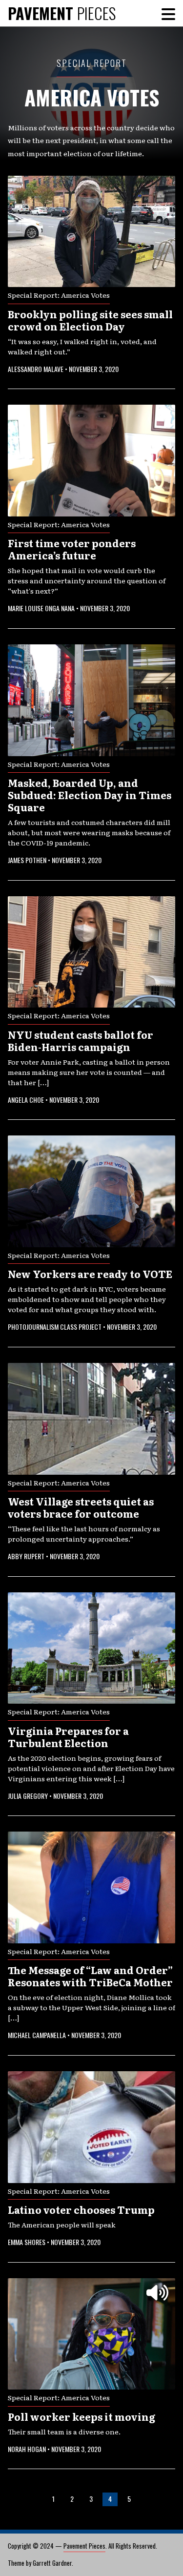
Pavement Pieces (84, 2546)
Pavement (62, 13)
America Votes (92, 97)
